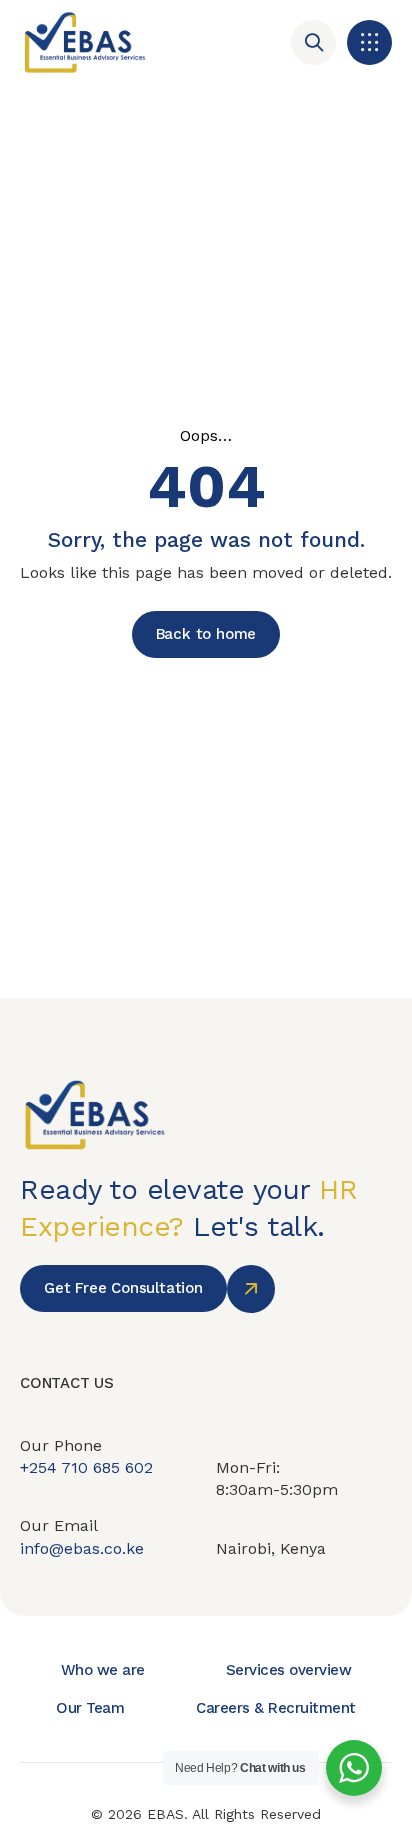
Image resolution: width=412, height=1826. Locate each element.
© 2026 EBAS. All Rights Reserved (206, 1814)
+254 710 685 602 (86, 1467)
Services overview (289, 1670)
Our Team (90, 1708)
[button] (369, 42)
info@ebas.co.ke (82, 1548)
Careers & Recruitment (276, 1708)
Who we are (103, 1670)
